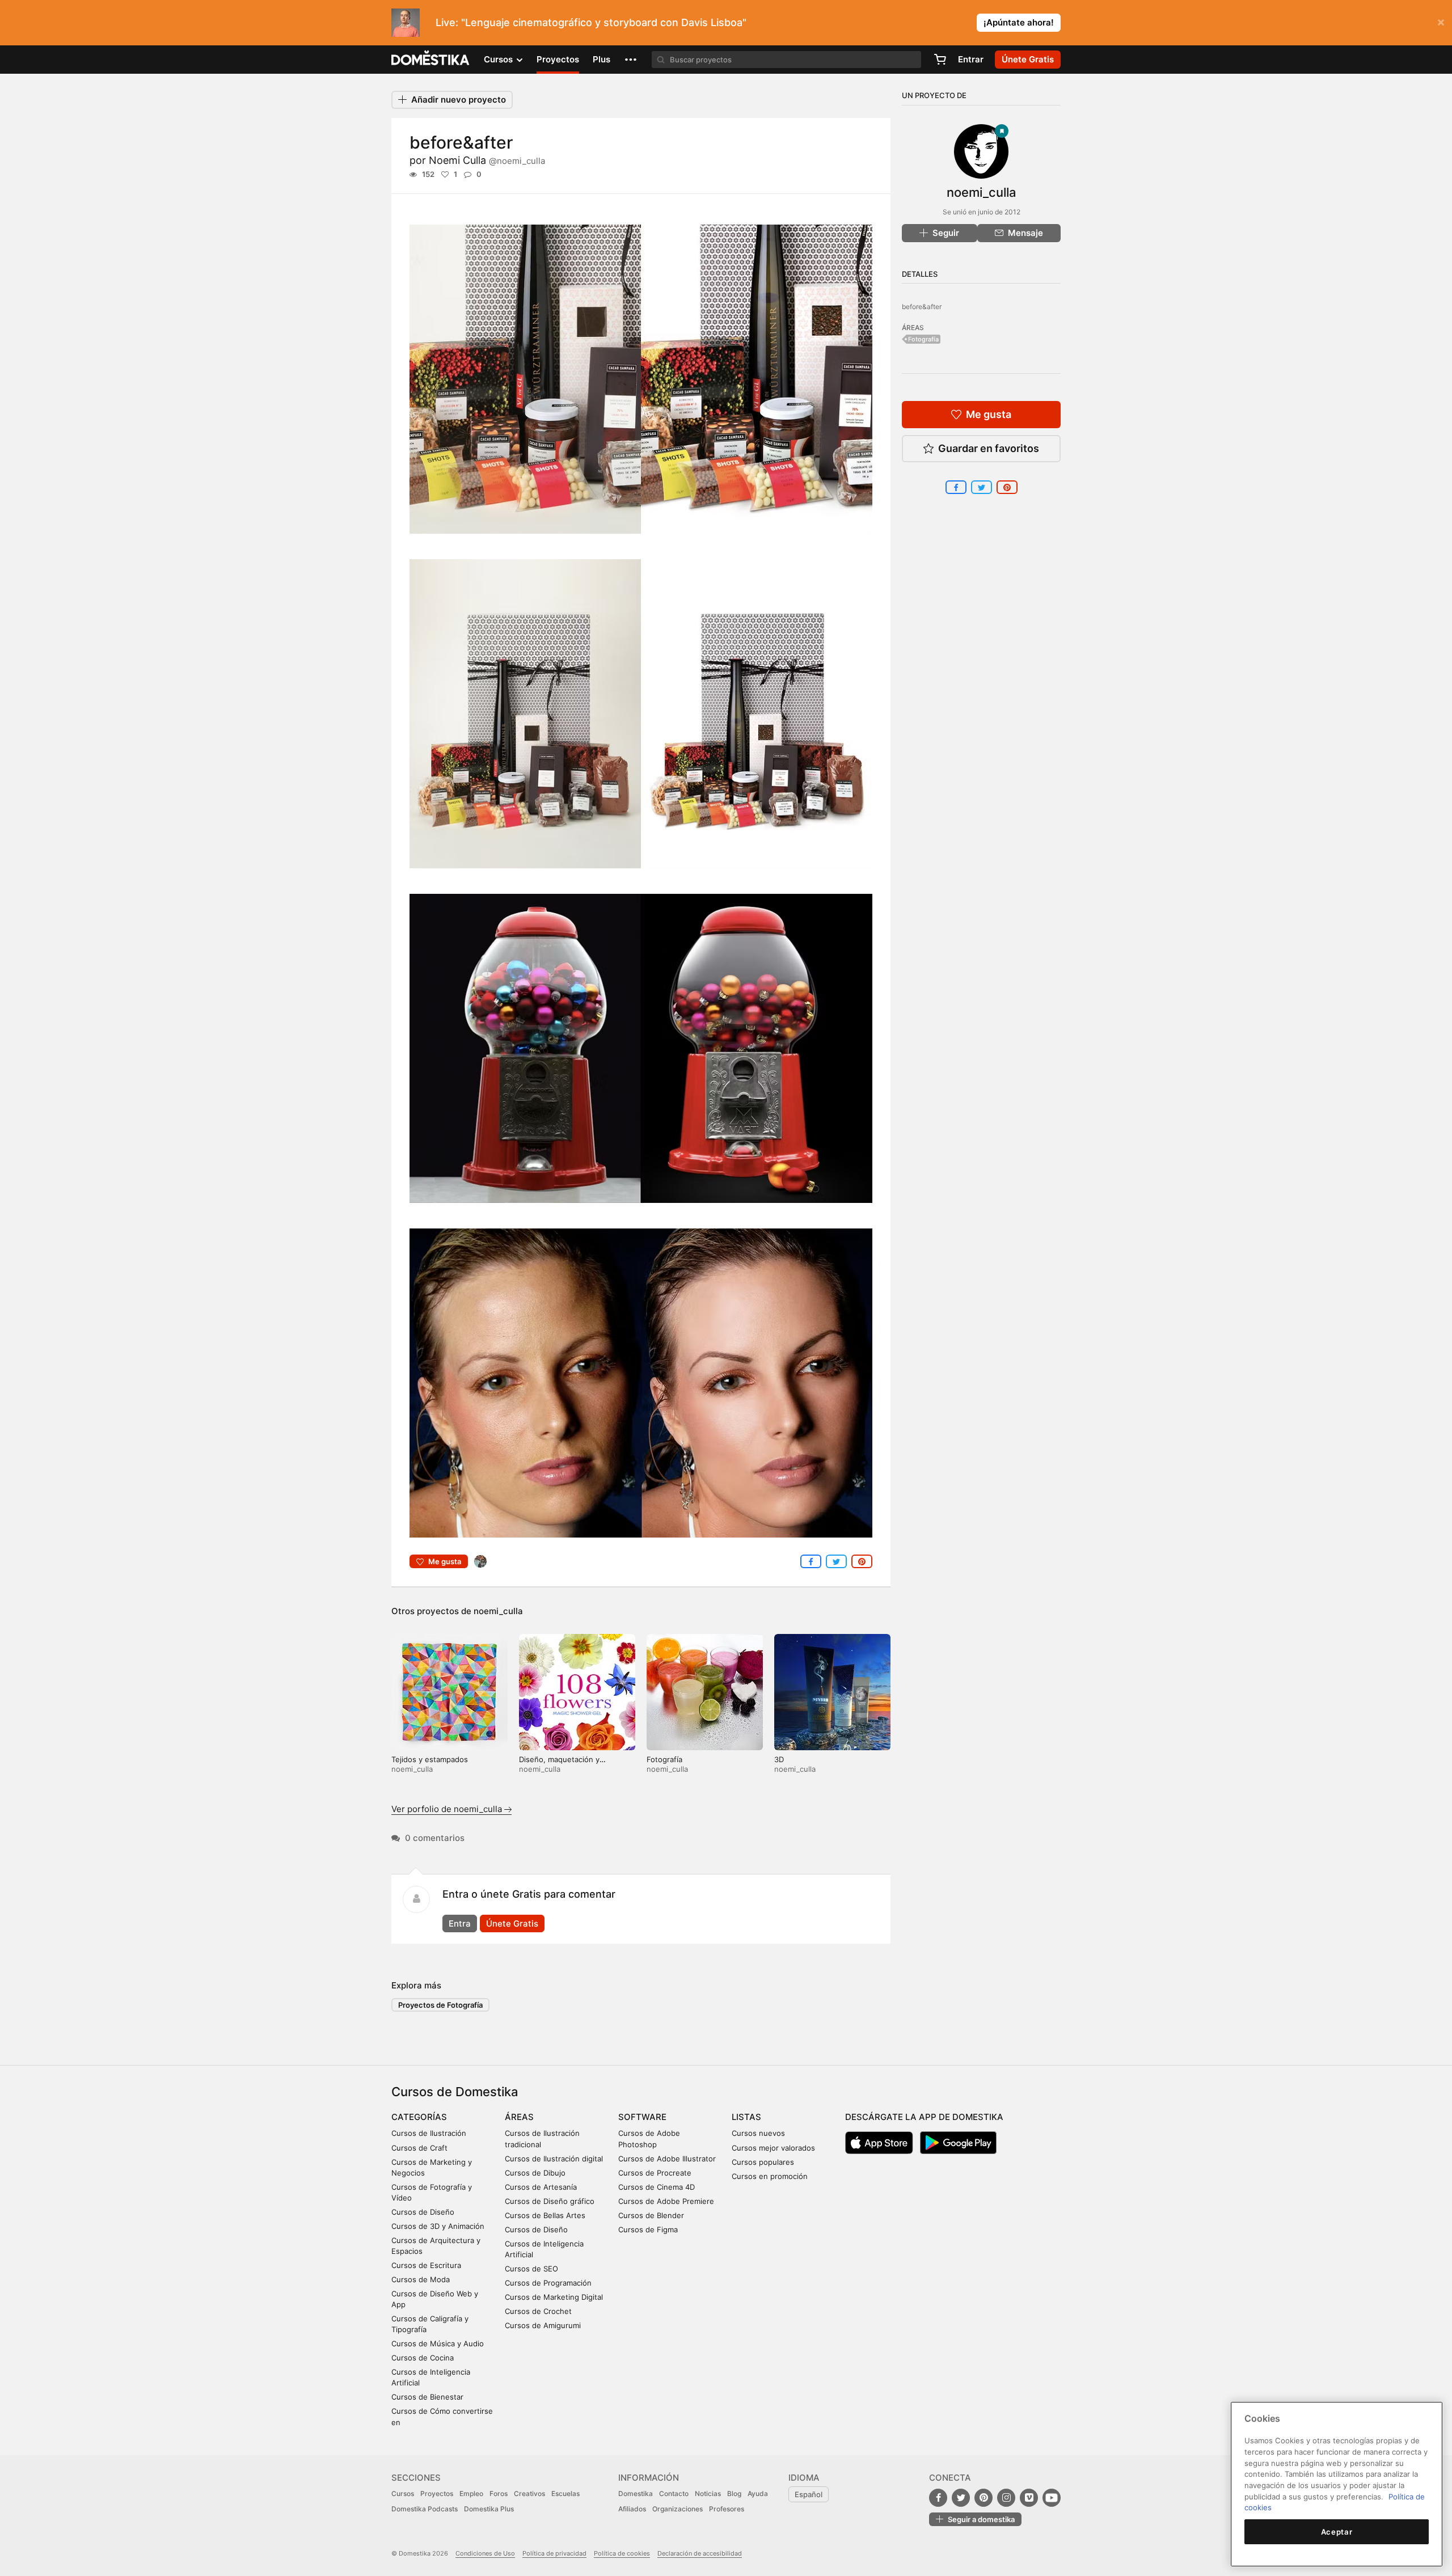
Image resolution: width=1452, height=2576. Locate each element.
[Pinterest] (984, 2498)
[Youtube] (1052, 2498)
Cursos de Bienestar (427, 2397)
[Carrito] (940, 60)
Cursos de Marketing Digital (554, 2297)
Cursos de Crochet (538, 2311)
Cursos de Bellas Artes (545, 2215)
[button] (631, 60)
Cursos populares (763, 2162)
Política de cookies (622, 2553)
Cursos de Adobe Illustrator (667, 2159)
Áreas (519, 2117)
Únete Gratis (512, 1923)
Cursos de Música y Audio (438, 2343)
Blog (734, 2493)
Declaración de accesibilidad (700, 2553)
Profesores (727, 2509)
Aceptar (1337, 2532)
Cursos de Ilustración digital (554, 2159)
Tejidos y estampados (430, 1759)
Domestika (636, 2493)
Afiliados (632, 2509)
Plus (602, 59)
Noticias (708, 2493)
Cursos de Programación (548, 2283)
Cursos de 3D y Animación (438, 2226)
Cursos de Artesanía (541, 2187)
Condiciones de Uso (485, 2553)
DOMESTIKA (431, 60)
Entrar (971, 59)
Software (642, 2117)
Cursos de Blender (651, 2215)
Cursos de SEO (531, 2269)
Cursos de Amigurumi (543, 2325)
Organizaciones (678, 2509)
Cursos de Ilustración (429, 2133)
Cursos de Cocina (423, 2358)
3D (779, 1759)
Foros (499, 2493)
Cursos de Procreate (655, 2173)
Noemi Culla (487, 160)
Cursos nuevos (758, 2133)
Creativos (529, 2493)
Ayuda (758, 2493)
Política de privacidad (554, 2553)
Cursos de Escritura (426, 2265)
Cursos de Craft (419, 2148)
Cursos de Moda (421, 2279)
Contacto (674, 2493)
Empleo (471, 2493)
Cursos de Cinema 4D (657, 2187)
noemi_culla (498, 1611)
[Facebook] (938, 2498)
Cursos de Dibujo (535, 2173)
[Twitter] (961, 2498)
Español (809, 2494)
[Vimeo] (1029, 2498)
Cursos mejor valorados (773, 2148)
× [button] (1441, 22)
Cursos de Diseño (423, 2212)
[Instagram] (1006, 2498)
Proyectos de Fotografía (440, 2005)
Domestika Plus (489, 2509)
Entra (460, 1923)
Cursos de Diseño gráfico (550, 2201)
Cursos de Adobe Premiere (666, 2201)
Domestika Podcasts (425, 2509)
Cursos (403, 2493)
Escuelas (565, 2493)
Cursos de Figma (648, 2229)
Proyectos (558, 59)
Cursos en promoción (770, 2176)
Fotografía (664, 1759)
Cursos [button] (499, 59)
